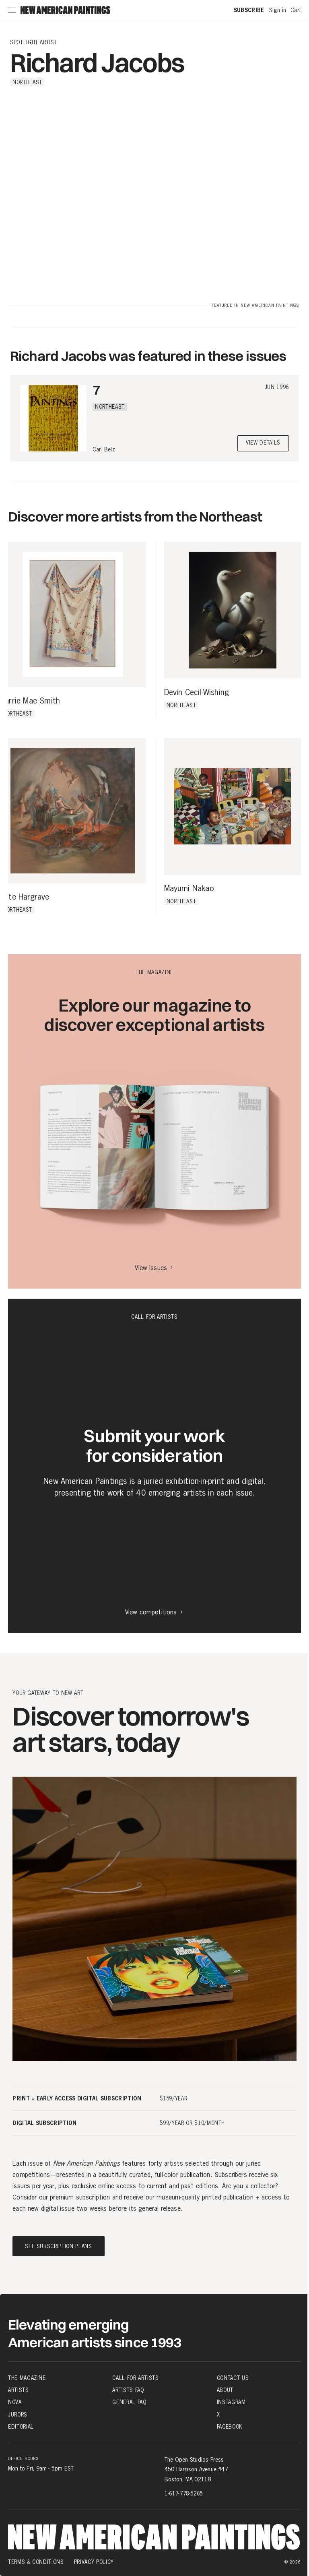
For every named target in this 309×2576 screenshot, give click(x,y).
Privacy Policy (94, 2562)
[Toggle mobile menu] (12, 10)
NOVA (15, 2402)
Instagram (231, 2402)
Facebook (230, 2427)
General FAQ (129, 2402)
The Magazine (27, 2378)
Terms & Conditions (36, 2562)
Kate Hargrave (25, 897)
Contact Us (233, 2378)
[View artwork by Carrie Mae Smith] (73, 615)
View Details (263, 443)
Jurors (18, 2414)
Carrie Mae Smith (30, 701)
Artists (19, 2390)
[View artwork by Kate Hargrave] (73, 811)
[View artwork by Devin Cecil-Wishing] (233, 610)
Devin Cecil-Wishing (197, 693)
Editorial (21, 2427)
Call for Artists (135, 2378)
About (225, 2390)
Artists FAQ (128, 2390)
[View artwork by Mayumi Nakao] (233, 806)
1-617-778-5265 (184, 2493)
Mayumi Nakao (189, 889)
